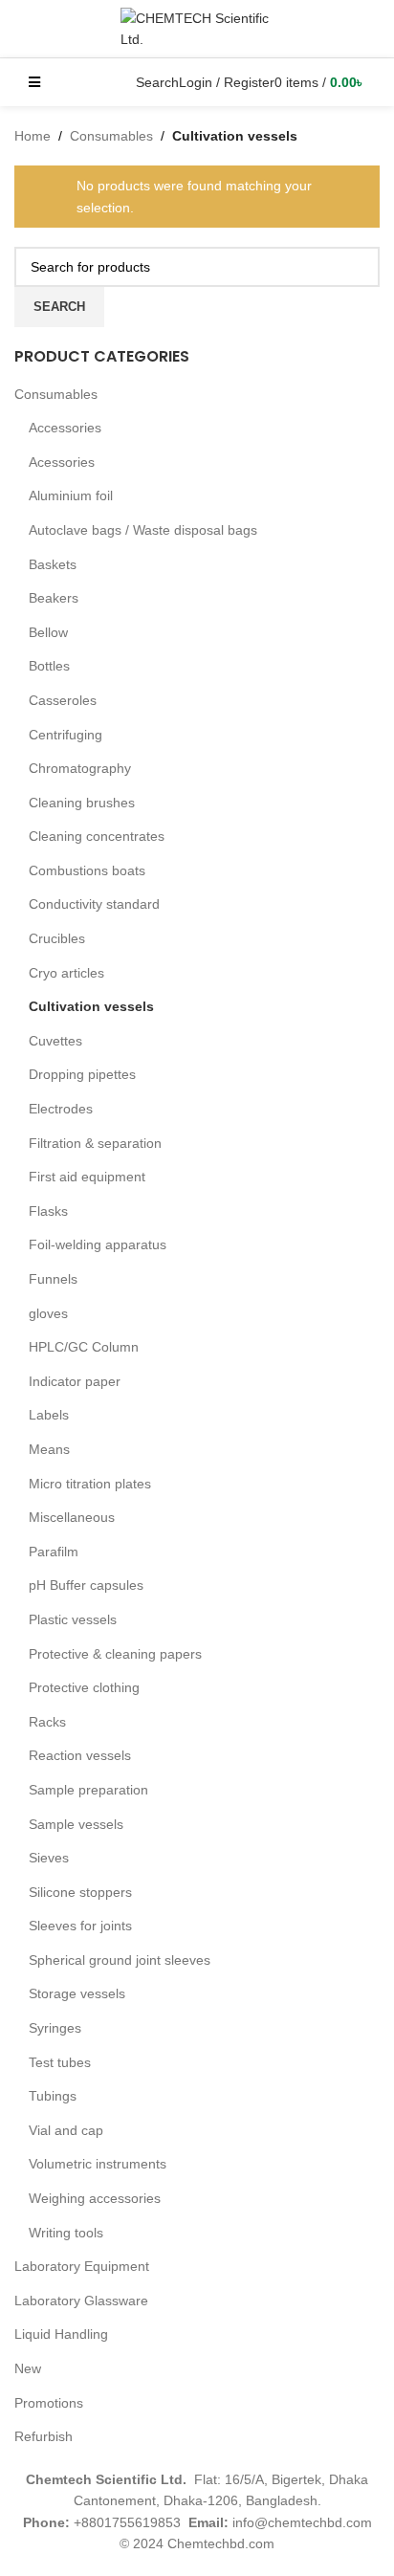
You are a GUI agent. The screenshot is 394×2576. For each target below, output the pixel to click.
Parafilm (54, 1552)
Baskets (53, 564)
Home (33, 136)
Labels (49, 1415)
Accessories (65, 428)
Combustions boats (87, 870)
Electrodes (61, 1109)
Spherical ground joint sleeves (120, 1960)
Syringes (55, 2028)
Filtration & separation (95, 1143)
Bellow (48, 632)
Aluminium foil (71, 495)
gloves (48, 1313)
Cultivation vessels (91, 1006)
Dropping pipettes (82, 1074)
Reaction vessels (80, 1755)
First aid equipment (87, 1177)
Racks (47, 1722)
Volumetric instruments (98, 2164)
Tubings (53, 2096)
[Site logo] (197, 28)
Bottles (49, 666)
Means (49, 1449)
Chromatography (80, 768)
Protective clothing (84, 1687)
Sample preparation (88, 1790)
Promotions (49, 2403)
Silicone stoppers (80, 1892)
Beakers (54, 598)
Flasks (48, 1211)
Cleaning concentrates (97, 836)
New (28, 2368)
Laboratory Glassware (81, 2301)
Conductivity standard (94, 904)
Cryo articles (66, 973)
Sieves (49, 1858)
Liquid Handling (61, 2334)
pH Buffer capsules (86, 1585)
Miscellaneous (72, 1517)
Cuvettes (55, 1041)
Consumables (56, 394)
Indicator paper (75, 1381)
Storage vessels (77, 1993)
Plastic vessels (73, 1619)
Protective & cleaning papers (115, 1654)
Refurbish (44, 2436)
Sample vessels (76, 1824)
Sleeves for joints (80, 1926)
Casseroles (63, 700)
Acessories (62, 462)
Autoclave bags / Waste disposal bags (143, 530)
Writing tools (66, 2233)
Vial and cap (66, 2130)
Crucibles (57, 938)
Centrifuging (66, 735)
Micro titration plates (90, 1484)
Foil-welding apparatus (98, 1244)
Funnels (53, 1279)
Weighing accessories (95, 2198)
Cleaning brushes (82, 803)
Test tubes (60, 2062)
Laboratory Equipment (82, 2266)
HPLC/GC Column (84, 1347)
